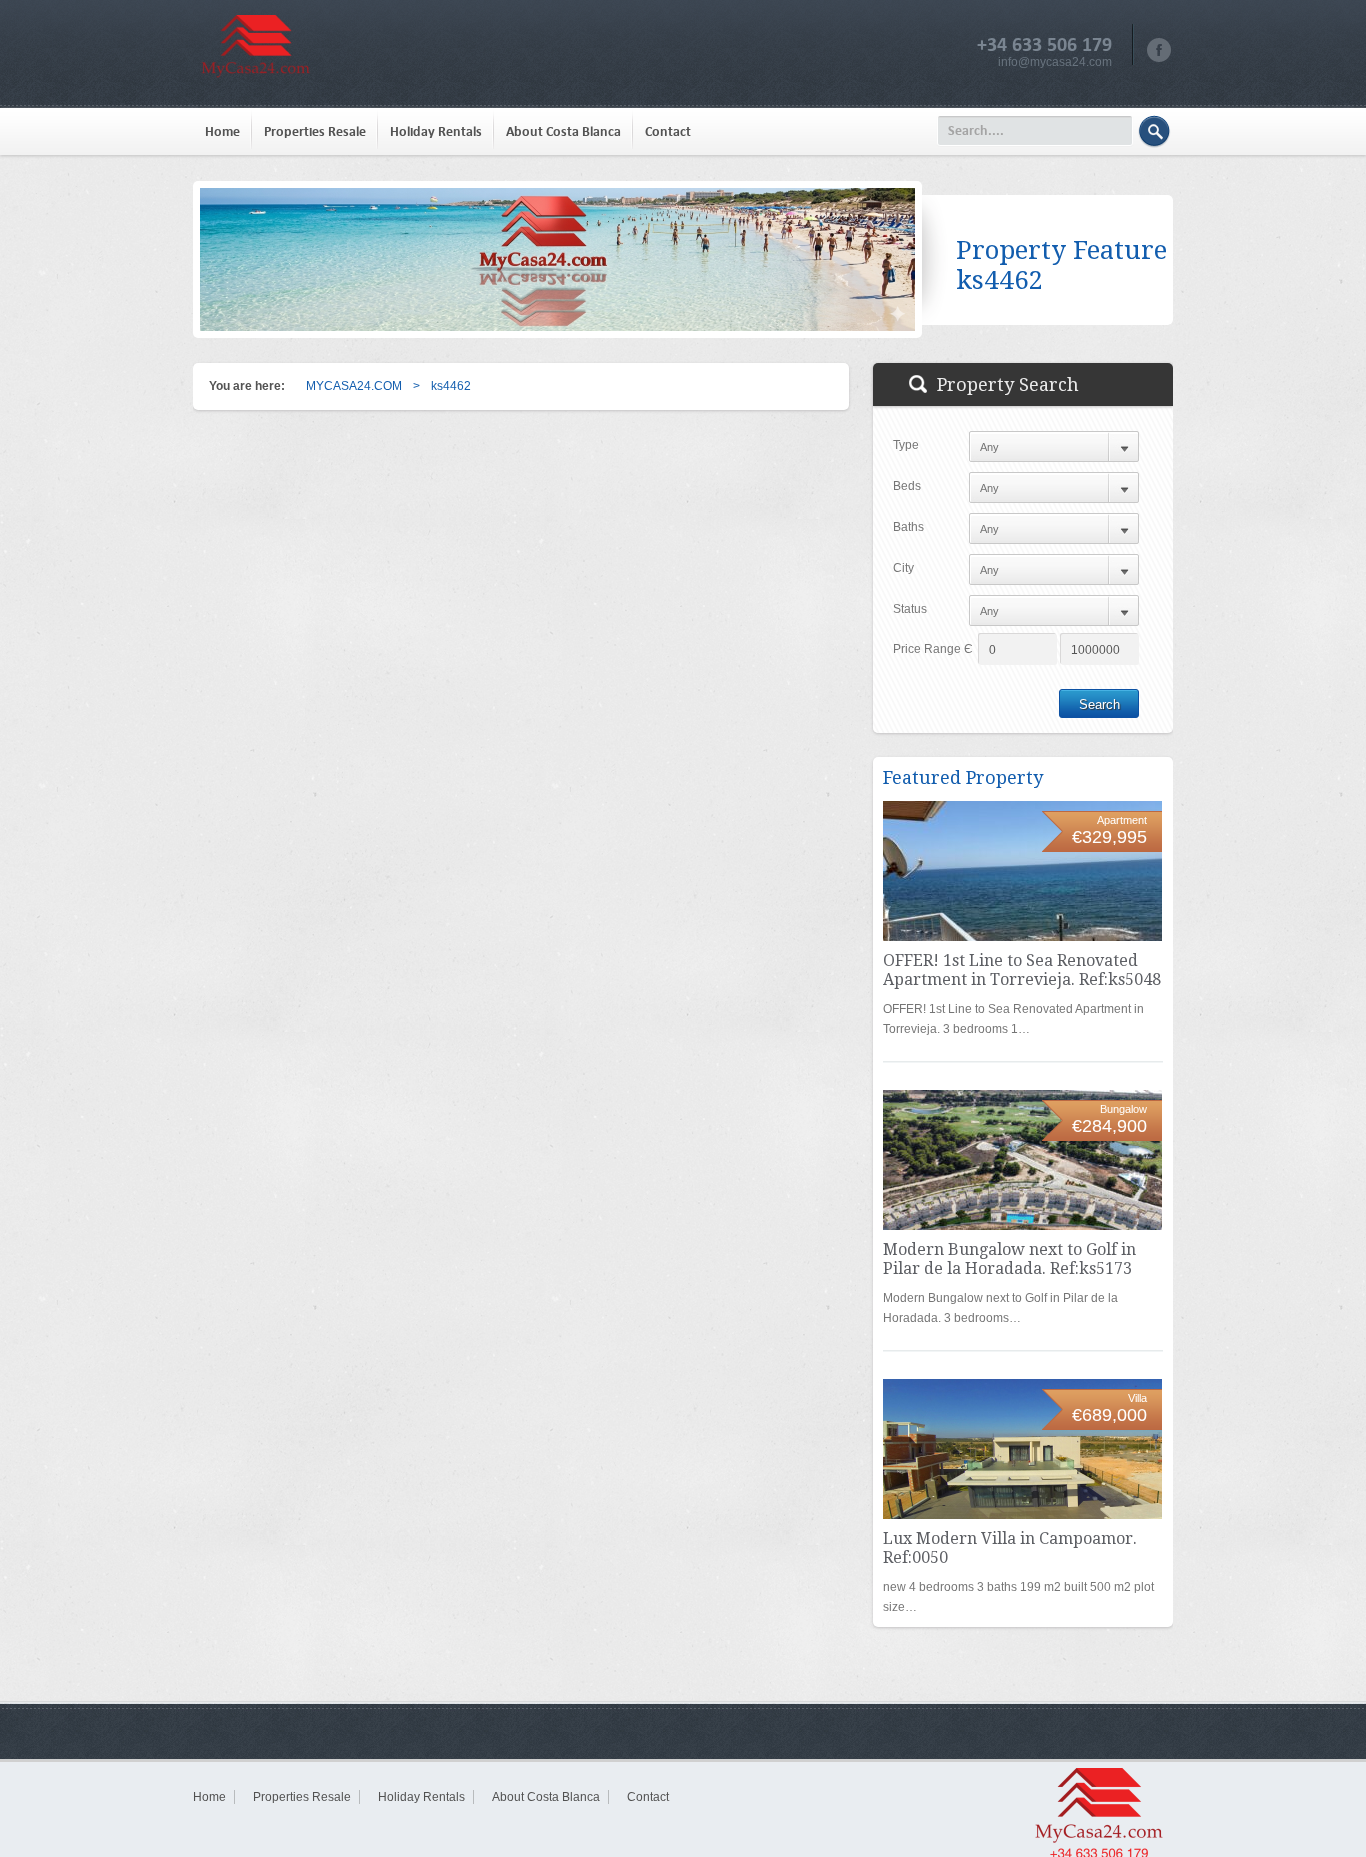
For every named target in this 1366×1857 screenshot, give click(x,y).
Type (906, 445)
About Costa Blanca (563, 131)
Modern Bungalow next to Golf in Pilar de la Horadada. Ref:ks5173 (1009, 1259)
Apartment (1122, 820)
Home (222, 131)
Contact (668, 131)
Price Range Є (933, 649)
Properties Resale (315, 131)
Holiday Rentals (436, 131)
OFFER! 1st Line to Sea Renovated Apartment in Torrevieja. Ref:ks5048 (1022, 970)
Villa (1137, 1398)
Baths (908, 527)
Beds (907, 486)
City (903, 568)
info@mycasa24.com (1055, 62)
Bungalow (1123, 1109)
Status (910, 609)
